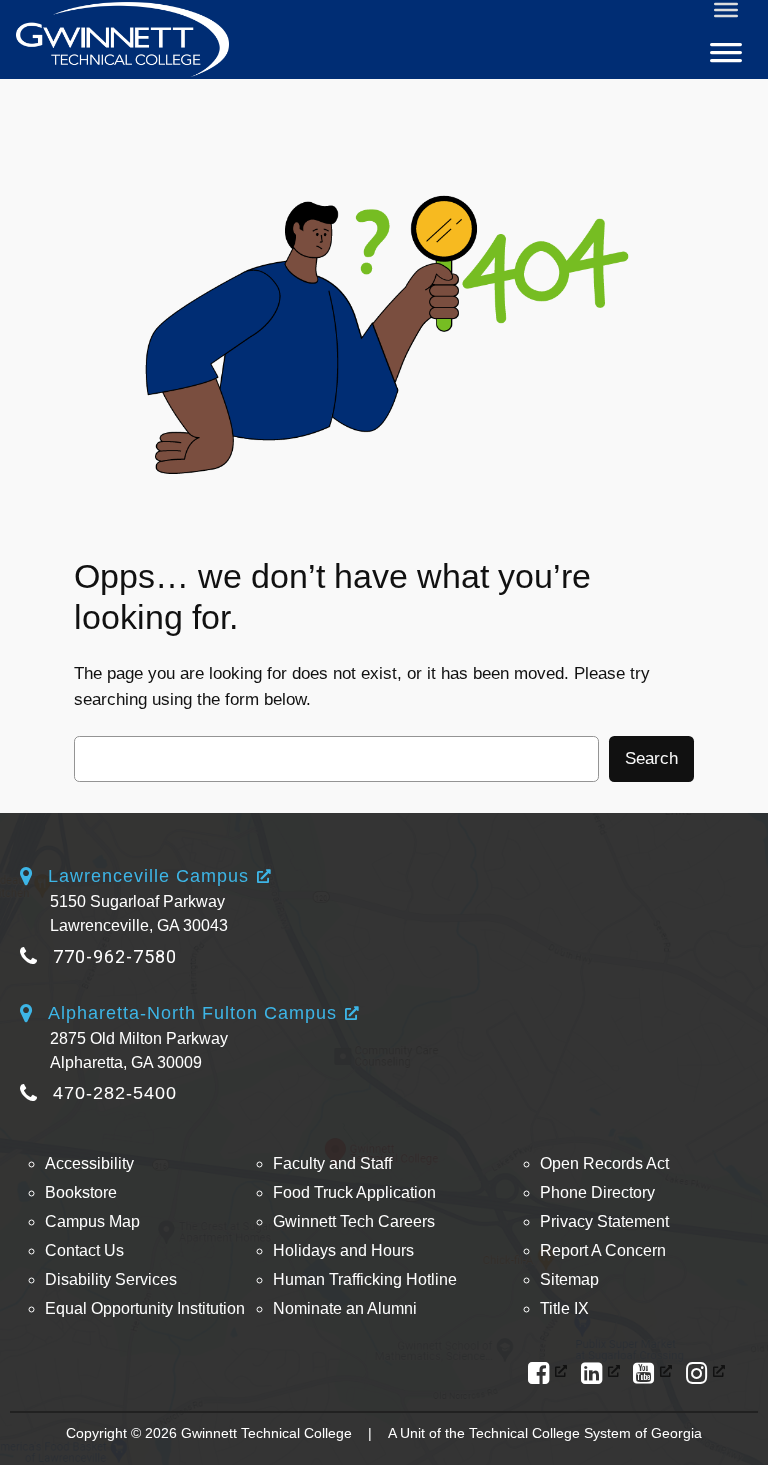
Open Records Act (604, 1163)
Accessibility (89, 1163)
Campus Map (92, 1221)
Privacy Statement (604, 1221)
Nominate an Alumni (345, 1308)
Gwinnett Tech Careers (354, 1221)
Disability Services (111, 1279)
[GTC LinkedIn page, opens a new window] (600, 1373)
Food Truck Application (354, 1192)
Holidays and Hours (343, 1250)
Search (651, 758)
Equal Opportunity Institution (145, 1308)
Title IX (564, 1308)
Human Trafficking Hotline (365, 1279)
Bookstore (81, 1192)
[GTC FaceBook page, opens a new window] (547, 1373)
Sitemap (569, 1279)
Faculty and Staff (332, 1163)
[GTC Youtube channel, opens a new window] (652, 1373)
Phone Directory (597, 1192)
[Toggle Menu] (726, 10)
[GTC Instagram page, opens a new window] (705, 1373)
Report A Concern (603, 1250)
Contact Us (84, 1250)
